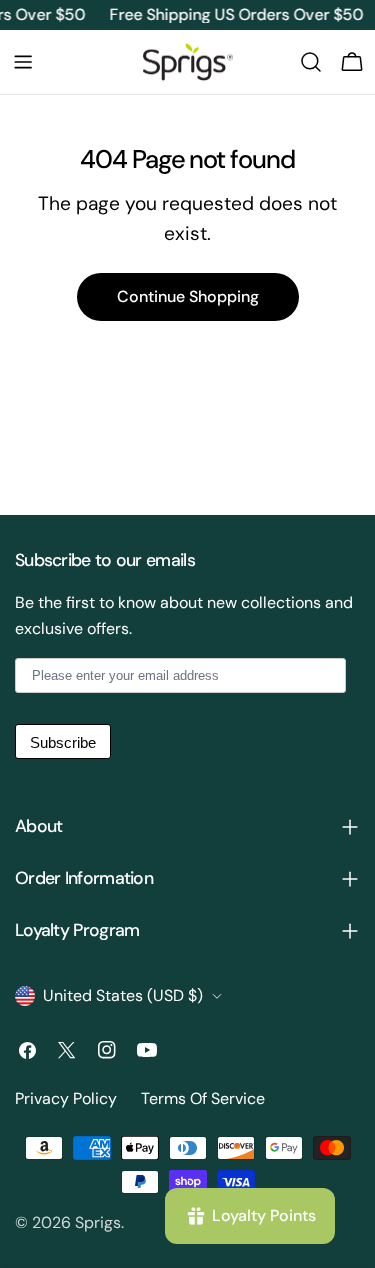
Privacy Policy (66, 1098)
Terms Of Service (203, 1098)
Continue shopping (188, 296)
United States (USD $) (123, 995)
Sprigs (98, 1222)
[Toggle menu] (23, 62)
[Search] (311, 62)
